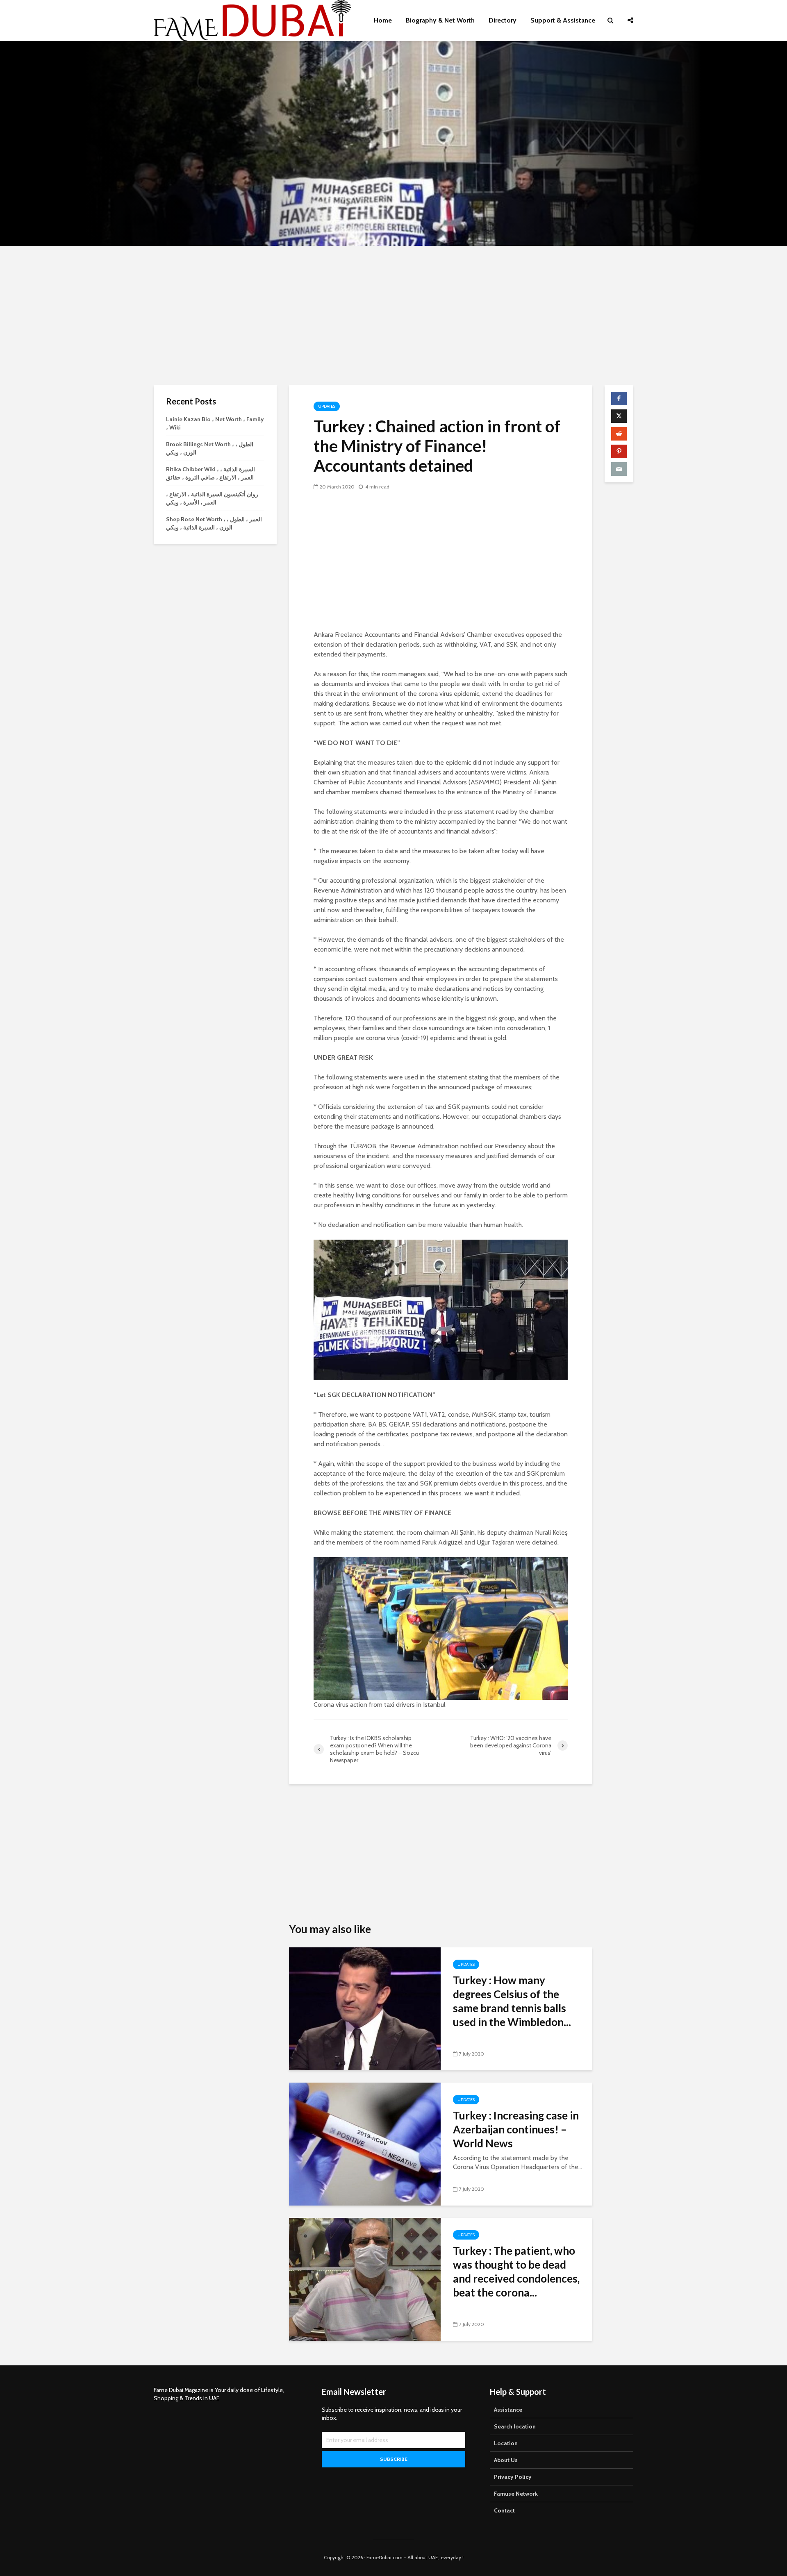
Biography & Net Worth (440, 20)
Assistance (508, 2410)
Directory (503, 20)
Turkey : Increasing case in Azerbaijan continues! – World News (516, 2129)
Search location (515, 2426)
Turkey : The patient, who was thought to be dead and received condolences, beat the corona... (516, 2272)
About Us (506, 2460)
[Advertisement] (393, 316)
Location (506, 2443)
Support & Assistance (563, 20)
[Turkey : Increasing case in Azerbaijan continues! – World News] (365, 2143)
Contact (504, 2510)
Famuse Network (516, 2494)
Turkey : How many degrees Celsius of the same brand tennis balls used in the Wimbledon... (512, 2001)
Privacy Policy (513, 2477)
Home (383, 20)
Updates (327, 406)
